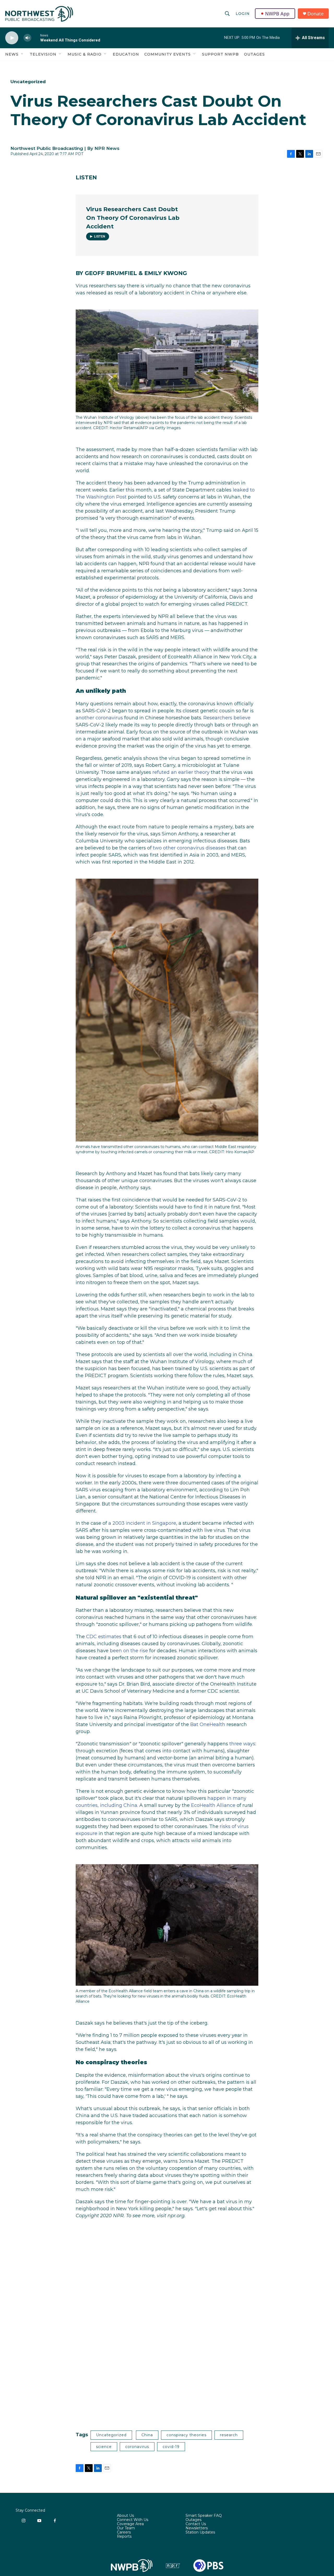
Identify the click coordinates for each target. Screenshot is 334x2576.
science (104, 2447)
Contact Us (196, 2524)
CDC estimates (104, 1637)
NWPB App (277, 14)
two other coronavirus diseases (189, 848)
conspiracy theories (186, 2435)
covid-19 (171, 2447)
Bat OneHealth (208, 1724)
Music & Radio (85, 54)
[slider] (36, 38)
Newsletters (197, 2528)
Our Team (126, 2528)
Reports (124, 2537)
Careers (124, 2532)
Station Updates (200, 2532)
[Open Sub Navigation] (22, 54)
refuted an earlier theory (181, 772)
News (12, 54)
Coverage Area (130, 2524)
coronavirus (137, 2447)
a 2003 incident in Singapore (142, 1523)
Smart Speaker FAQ (204, 2516)
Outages (254, 54)
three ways (242, 1744)
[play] (12, 38)
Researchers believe (227, 718)
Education (126, 54)
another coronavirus (99, 718)
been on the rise (129, 1651)
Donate (315, 14)
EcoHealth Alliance (213, 1805)
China (147, 2435)
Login (243, 14)
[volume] (27, 38)
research (229, 2435)
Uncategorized (28, 82)
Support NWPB (220, 54)
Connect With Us (133, 2520)
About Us (125, 2516)
